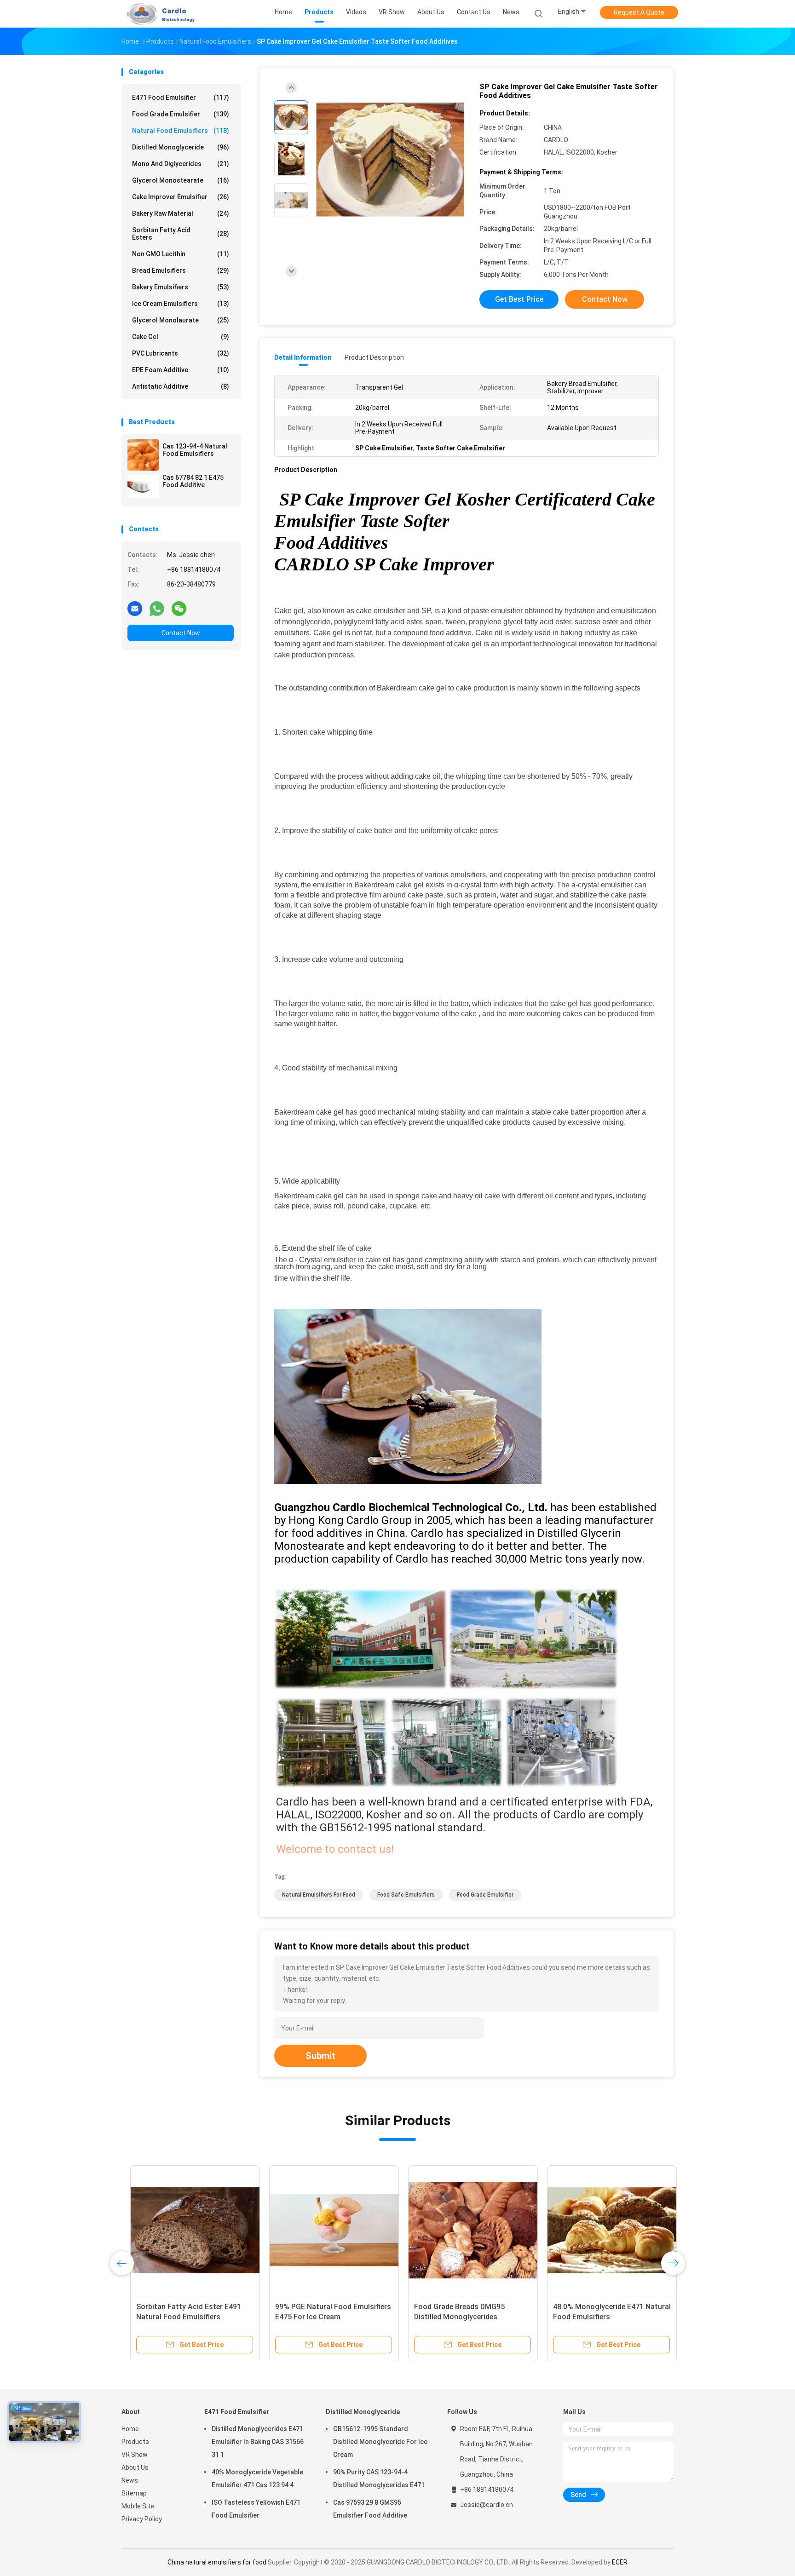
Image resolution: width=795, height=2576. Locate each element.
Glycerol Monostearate (181, 180)
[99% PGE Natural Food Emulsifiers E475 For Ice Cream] (325, 2230)
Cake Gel (181, 337)
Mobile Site (138, 2506)
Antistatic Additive (181, 386)
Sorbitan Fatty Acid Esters (181, 234)
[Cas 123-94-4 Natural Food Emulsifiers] (143, 455)
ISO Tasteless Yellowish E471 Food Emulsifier (256, 2509)
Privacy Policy (142, 2519)
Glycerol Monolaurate (181, 320)
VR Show (135, 2455)
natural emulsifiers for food (319, 1895)
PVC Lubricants (181, 353)
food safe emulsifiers (406, 1895)
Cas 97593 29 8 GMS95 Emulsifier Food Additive (370, 2509)
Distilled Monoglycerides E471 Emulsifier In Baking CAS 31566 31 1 (258, 2442)
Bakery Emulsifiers (181, 287)
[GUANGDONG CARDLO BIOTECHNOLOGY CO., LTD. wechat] (179, 608)
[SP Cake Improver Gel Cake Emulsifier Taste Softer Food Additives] (390, 160)
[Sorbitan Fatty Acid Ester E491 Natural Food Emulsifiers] (186, 2230)
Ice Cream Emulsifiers (181, 304)
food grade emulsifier (485, 1895)
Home (130, 2429)
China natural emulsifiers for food (217, 2562)
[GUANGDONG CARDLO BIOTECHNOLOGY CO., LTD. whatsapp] (157, 608)
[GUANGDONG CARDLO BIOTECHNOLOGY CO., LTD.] (157, 14)
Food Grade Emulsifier (181, 114)
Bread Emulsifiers (181, 270)
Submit (320, 2056)
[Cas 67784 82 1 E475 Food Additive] (143, 486)
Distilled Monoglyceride (181, 147)
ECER (620, 2562)
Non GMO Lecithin (181, 254)
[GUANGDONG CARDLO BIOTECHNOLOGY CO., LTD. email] (135, 608)
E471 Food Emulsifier (181, 98)
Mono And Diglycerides (181, 164)
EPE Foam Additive (181, 370)
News (130, 2480)
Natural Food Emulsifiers (181, 131)
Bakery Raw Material (181, 213)
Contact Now (181, 633)
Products (135, 2442)
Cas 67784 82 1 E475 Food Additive (193, 481)
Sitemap (134, 2493)
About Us (135, 2467)
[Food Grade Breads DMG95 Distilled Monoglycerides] (464, 2230)
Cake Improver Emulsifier (181, 197)
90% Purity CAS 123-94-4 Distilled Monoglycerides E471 (379, 2478)
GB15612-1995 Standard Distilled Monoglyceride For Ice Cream (380, 2442)
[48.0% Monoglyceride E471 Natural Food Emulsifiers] (603, 2230)
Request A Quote (639, 12)
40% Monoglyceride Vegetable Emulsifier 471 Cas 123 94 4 (257, 2478)
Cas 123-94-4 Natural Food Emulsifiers (195, 450)
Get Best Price (519, 299)
